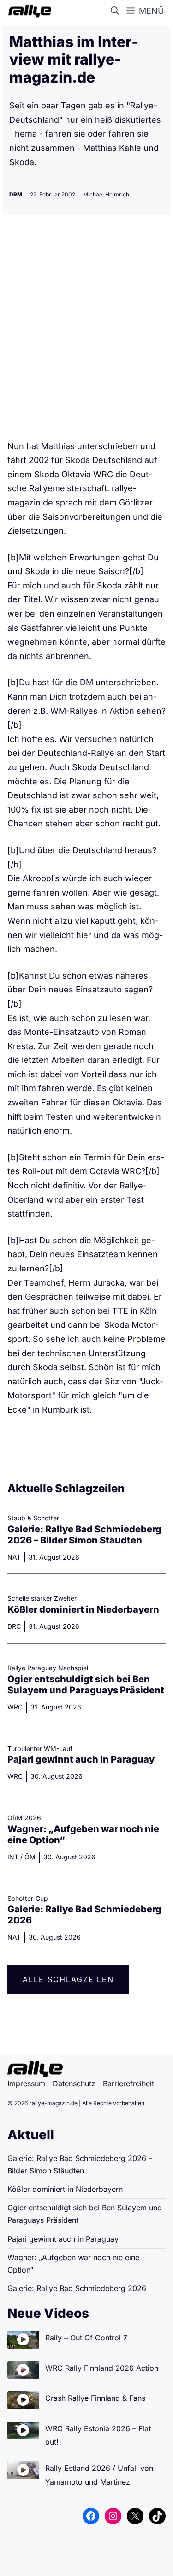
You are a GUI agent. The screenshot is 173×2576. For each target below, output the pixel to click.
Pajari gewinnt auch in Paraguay (81, 1759)
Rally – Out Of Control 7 (86, 2338)
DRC (14, 1626)
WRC (15, 1707)
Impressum (26, 2083)
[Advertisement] (86, 331)
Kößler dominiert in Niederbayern (83, 1609)
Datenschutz (74, 2083)
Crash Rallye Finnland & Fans (95, 2398)
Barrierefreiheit (128, 2083)
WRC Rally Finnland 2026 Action (102, 2368)
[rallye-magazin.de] (28, 11)
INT (13, 1857)
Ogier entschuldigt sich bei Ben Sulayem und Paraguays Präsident (86, 1685)
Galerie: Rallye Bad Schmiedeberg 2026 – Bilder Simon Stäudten (84, 1535)
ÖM (30, 1857)
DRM (16, 194)
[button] (117, 11)
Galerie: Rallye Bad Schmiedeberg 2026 (77, 2288)
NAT (14, 1557)
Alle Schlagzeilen (68, 1979)
